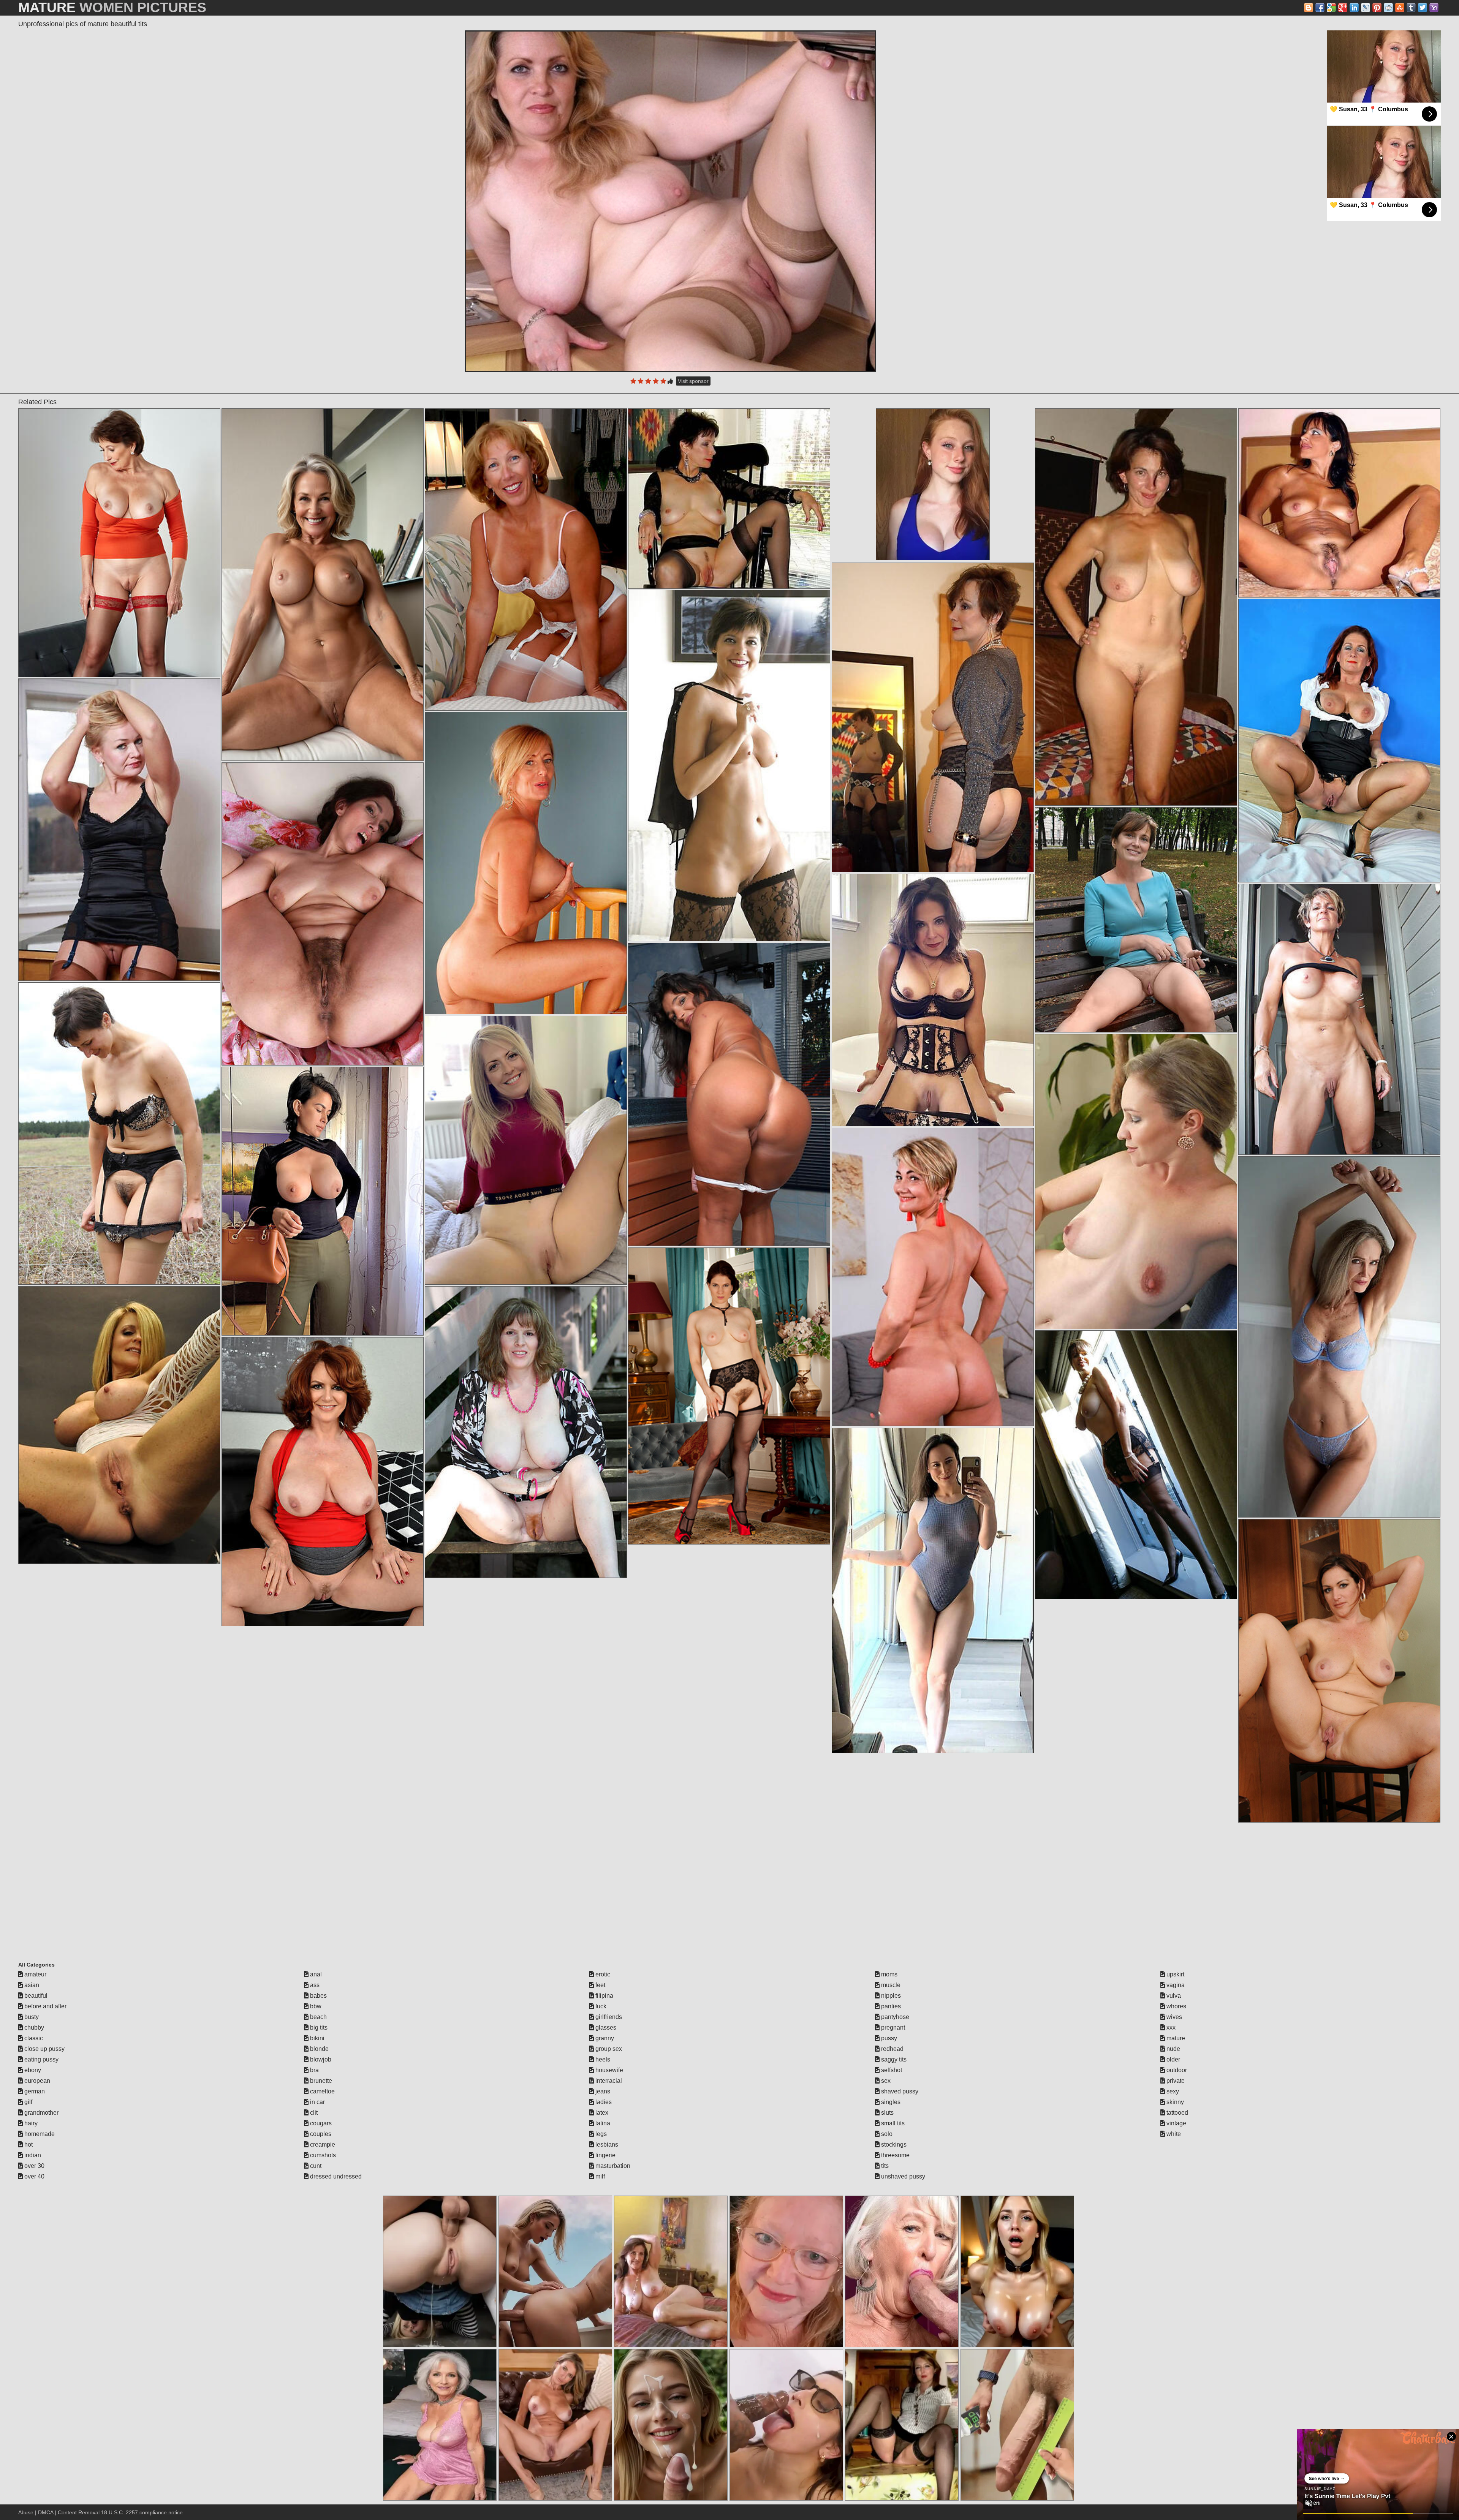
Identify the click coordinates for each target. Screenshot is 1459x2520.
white (1173, 2134)
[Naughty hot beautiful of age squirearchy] (1136, 920)
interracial (608, 2081)
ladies (603, 2102)
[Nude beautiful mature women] (729, 1094)
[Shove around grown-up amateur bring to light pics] (119, 1134)
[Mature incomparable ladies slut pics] (729, 766)
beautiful (35, 1996)
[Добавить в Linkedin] (1354, 8)
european (36, 2081)
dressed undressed (335, 2176)
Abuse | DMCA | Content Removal (59, 2512)
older (1173, 2059)
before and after (45, 2006)
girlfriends (608, 2017)
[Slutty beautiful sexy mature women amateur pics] (1136, 1465)
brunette (320, 2081)
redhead (892, 2049)
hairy (30, 2123)
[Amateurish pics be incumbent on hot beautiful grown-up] (322, 1482)
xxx (1170, 2028)
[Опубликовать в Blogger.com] (1309, 8)
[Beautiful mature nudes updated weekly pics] (322, 585)
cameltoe (322, 2091)
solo (886, 2134)
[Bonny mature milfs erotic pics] (119, 830)
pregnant (892, 2028)
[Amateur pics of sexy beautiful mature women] (1339, 1337)
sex (885, 2081)
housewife (608, 2070)
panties (890, 2006)
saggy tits (893, 2059)
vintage (1176, 2123)
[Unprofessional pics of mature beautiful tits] (671, 201)
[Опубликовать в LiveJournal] (1366, 8)
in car (317, 2102)
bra (314, 2070)
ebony (32, 2070)
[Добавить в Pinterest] (1377, 8)
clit (313, 2113)
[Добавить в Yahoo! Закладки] (1434, 8)
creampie (322, 2145)
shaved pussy (899, 2091)
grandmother (41, 2113)
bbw (315, 2006)
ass (314, 1985)
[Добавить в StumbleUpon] (1400, 8)
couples (320, 2134)
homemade (39, 2134)
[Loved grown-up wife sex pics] (933, 717)
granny (604, 2038)
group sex (608, 2049)
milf (599, 2176)
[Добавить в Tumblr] (1411, 8)
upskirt (1175, 1974)
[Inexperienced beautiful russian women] (729, 499)
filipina (604, 1996)
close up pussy (44, 2049)
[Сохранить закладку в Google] (1331, 8)
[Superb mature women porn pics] (119, 543)
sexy (1172, 2091)
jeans (602, 2091)
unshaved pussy (902, 2176)
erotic (602, 1974)
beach (318, 2017)
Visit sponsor (693, 381)
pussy (888, 2038)
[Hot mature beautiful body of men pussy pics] (1136, 607)
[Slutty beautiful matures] (933, 1277)
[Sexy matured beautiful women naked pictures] (322, 1201)
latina (602, 2123)
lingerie (605, 2155)
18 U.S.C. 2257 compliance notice (142, 2512)
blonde (319, 2049)
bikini (316, 2038)
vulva (1173, 1996)
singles (890, 2102)
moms (889, 1974)
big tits (318, 2028)
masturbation (612, 2166)
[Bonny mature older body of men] (322, 914)
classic (33, 2038)
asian (31, 1985)
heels (602, 2059)
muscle (890, 1985)
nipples (890, 1996)
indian (32, 2155)
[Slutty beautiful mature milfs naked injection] (526, 560)
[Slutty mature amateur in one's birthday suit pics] (1339, 503)
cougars (320, 2123)
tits (884, 2166)
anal (315, 1974)
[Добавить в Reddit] (1388, 8)
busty (31, 2017)
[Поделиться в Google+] (1343, 8)
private (1175, 2081)
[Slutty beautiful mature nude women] (1136, 1182)
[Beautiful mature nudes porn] (526, 863)
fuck (600, 2006)
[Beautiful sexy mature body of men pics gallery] (729, 1396)
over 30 (34, 2166)
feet (600, 1985)
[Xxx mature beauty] (933, 1000)
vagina (1175, 1985)
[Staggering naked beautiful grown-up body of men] (119, 1425)
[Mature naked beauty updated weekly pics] (526, 1432)
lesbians (606, 2145)
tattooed (1177, 2113)
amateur (35, 1974)
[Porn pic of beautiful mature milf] (1339, 1019)
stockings (893, 2145)
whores (1176, 2006)
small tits (892, 2123)
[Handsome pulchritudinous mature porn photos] (526, 1150)
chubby (33, 2028)
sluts (887, 2113)
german (34, 2091)
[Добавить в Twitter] (1423, 8)
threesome (895, 2155)
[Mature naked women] (1339, 1671)
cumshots (322, 2155)
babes (318, 1996)
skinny (1174, 2102)
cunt (315, 2166)
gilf (28, 2102)
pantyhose (894, 2017)
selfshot (891, 2070)
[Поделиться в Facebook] (1320, 8)
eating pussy (41, 2059)
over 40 (34, 2176)
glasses (605, 2028)
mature (1175, 2038)
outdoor (1176, 2070)
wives (1173, 2017)
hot (28, 2145)
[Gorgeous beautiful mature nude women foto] (933, 1590)
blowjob (320, 2059)
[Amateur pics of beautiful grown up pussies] (1339, 741)
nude (1173, 2049)
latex (601, 2113)
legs (600, 2134)
